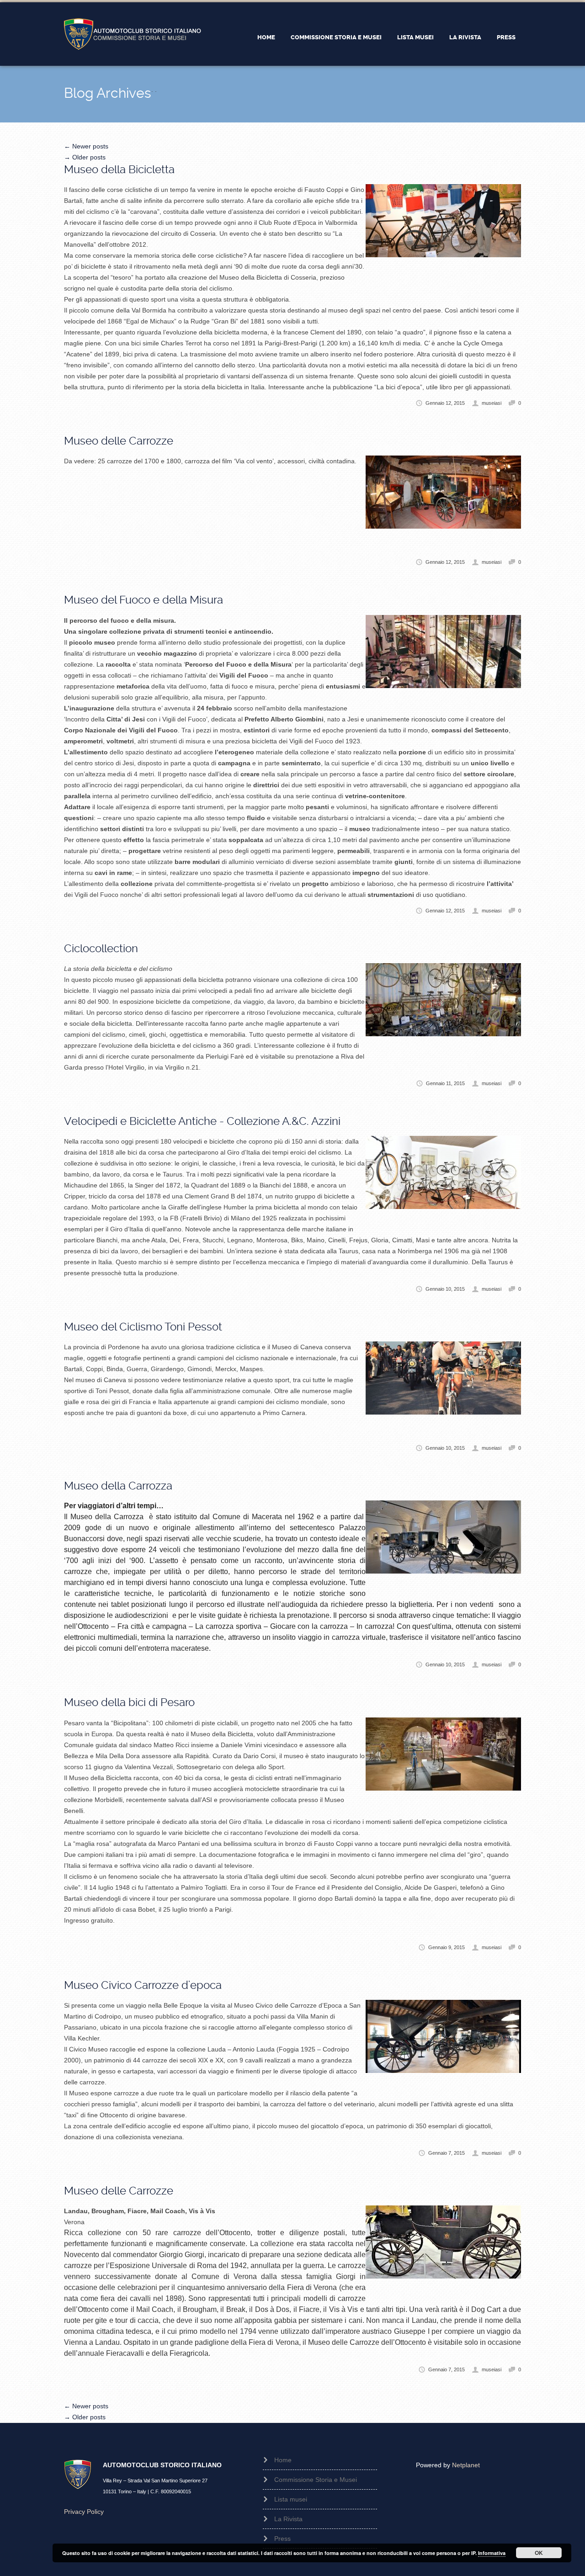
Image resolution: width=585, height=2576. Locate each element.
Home (266, 37)
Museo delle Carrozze (119, 441)
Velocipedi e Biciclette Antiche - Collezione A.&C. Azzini (202, 1121)
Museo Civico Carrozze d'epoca (143, 1985)
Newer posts (86, 146)
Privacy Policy (84, 2512)
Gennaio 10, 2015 (445, 1289)
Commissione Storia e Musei (336, 37)
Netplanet (466, 2465)
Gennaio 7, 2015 (447, 2153)
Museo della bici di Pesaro (129, 1702)
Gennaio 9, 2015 (447, 1947)
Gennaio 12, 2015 (445, 403)
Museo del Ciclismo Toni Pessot (143, 1327)
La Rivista (465, 37)
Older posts (85, 157)
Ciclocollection (101, 949)
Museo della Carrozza (118, 1486)
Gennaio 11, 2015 (445, 1083)
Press (506, 37)
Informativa (492, 2553)
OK (539, 2553)
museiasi (492, 403)
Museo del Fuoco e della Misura (144, 600)
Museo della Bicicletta (119, 170)
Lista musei (415, 37)
